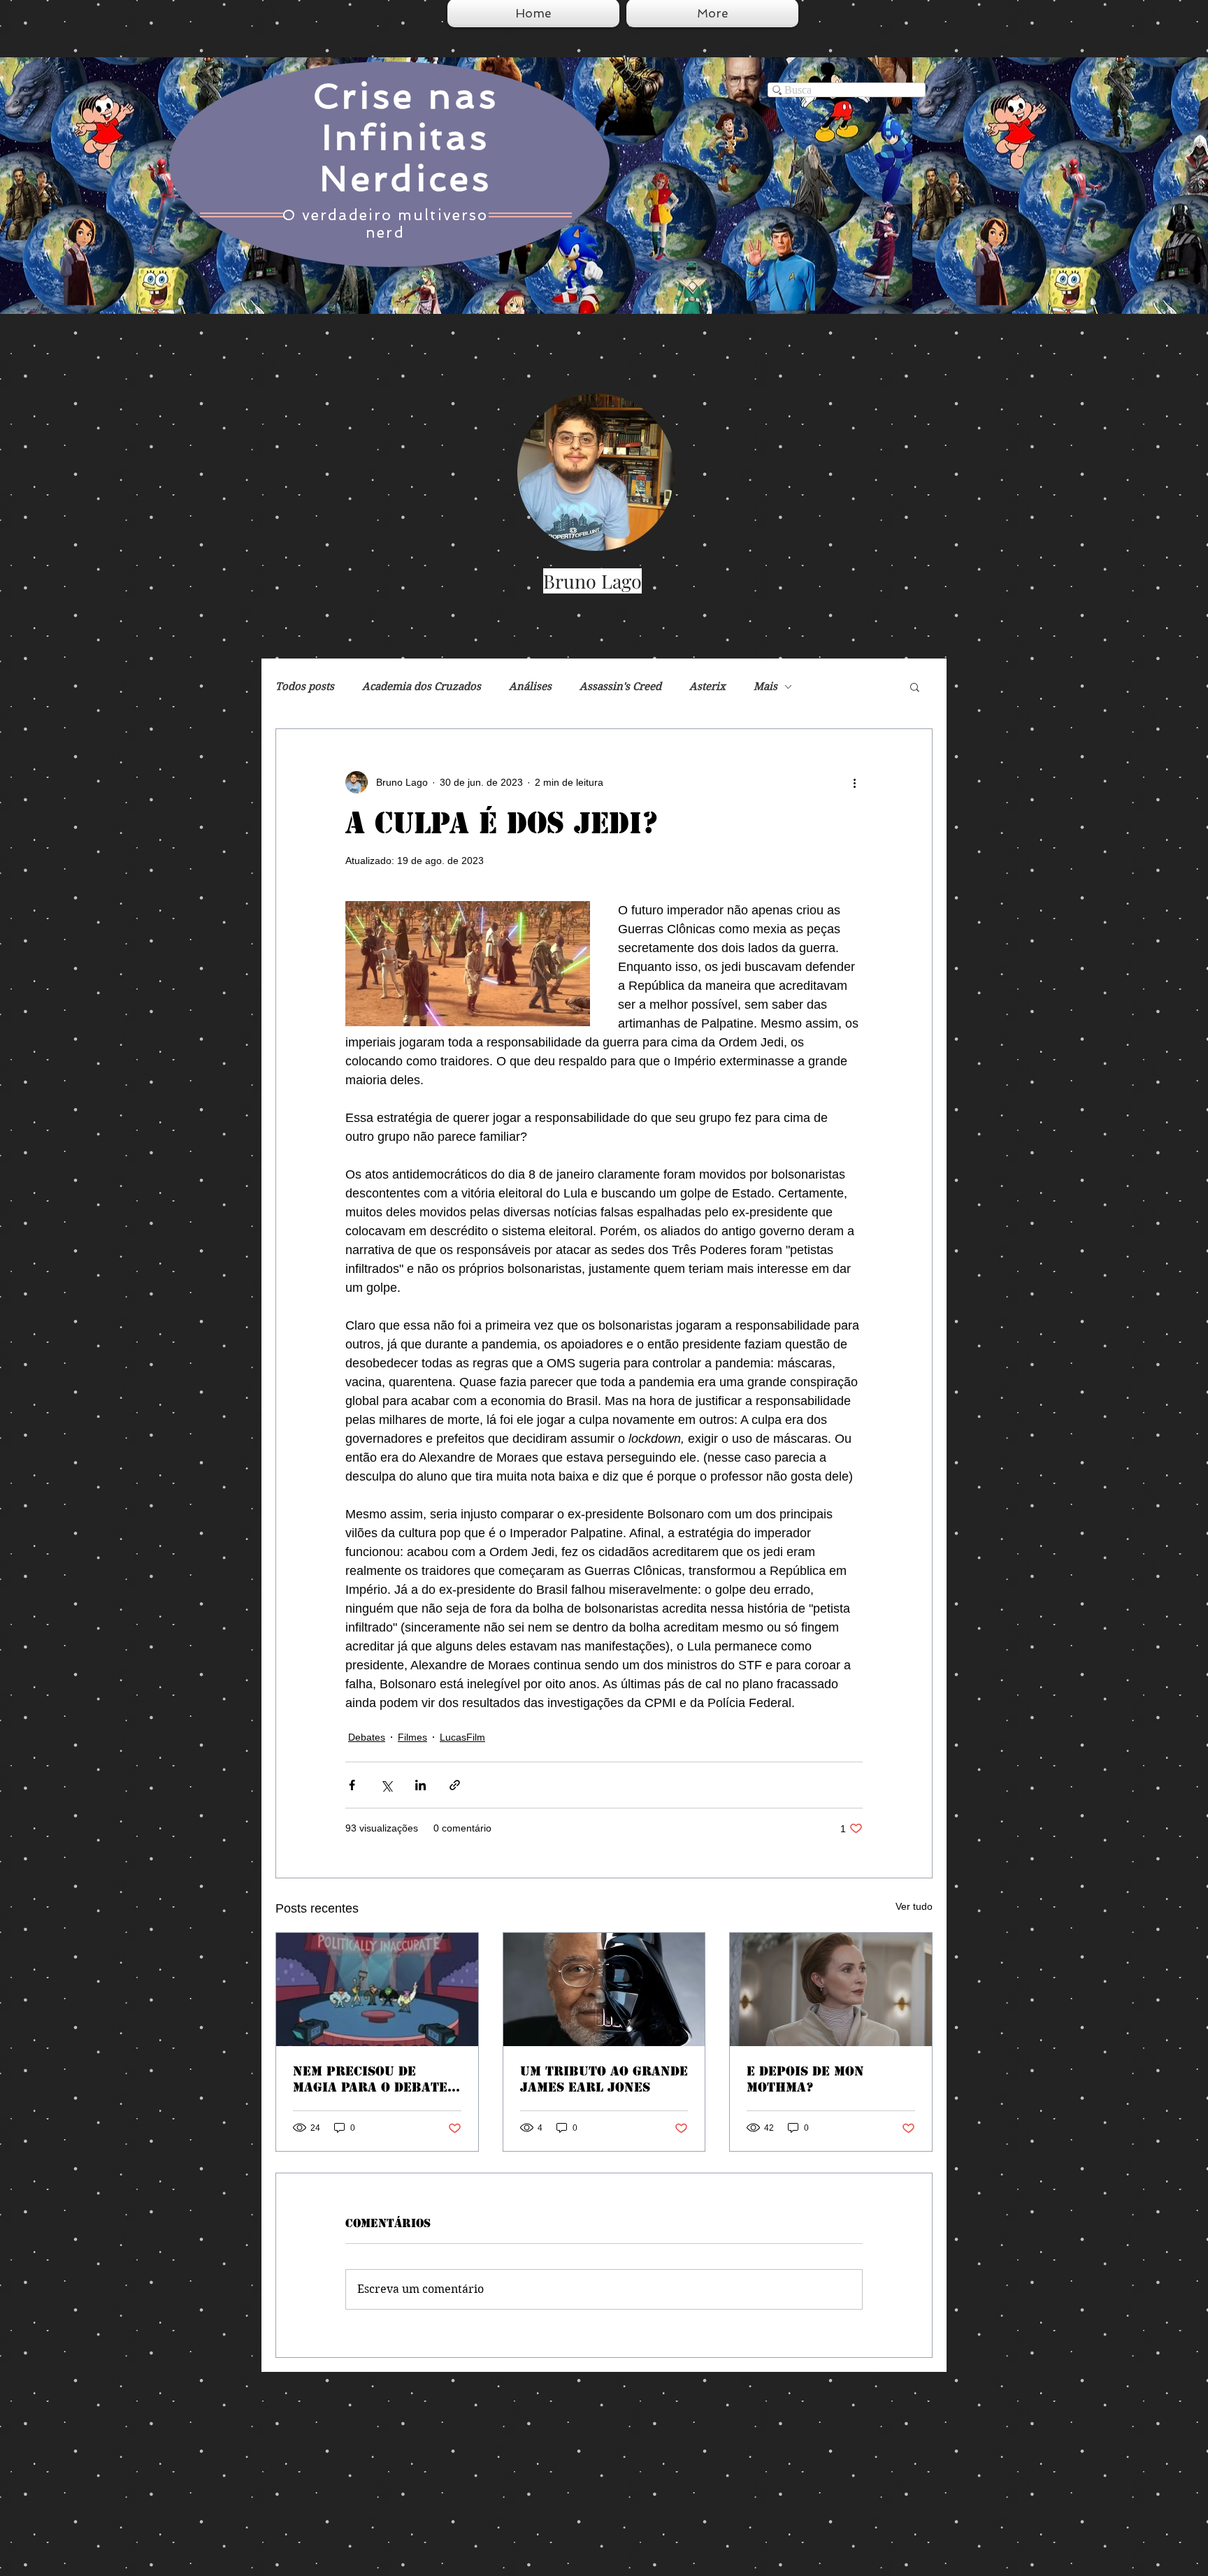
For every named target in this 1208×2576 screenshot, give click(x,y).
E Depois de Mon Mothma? (805, 2079)
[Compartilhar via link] (455, 1785)
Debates (367, 1737)
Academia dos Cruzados (422, 686)
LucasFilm (462, 1737)
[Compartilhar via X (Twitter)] (386, 1785)
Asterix (707, 686)
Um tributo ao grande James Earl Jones (604, 2079)
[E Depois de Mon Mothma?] (831, 1989)
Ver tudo (914, 1906)
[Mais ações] (854, 782)
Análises (530, 686)
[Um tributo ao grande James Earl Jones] (604, 1989)
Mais (765, 686)
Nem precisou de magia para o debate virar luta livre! (370, 2079)
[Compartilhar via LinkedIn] (420, 1785)
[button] (915, 686)
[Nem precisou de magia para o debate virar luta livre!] (377, 1989)
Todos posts (305, 686)
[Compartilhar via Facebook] (352, 1785)
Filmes (412, 1737)
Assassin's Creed (620, 686)
